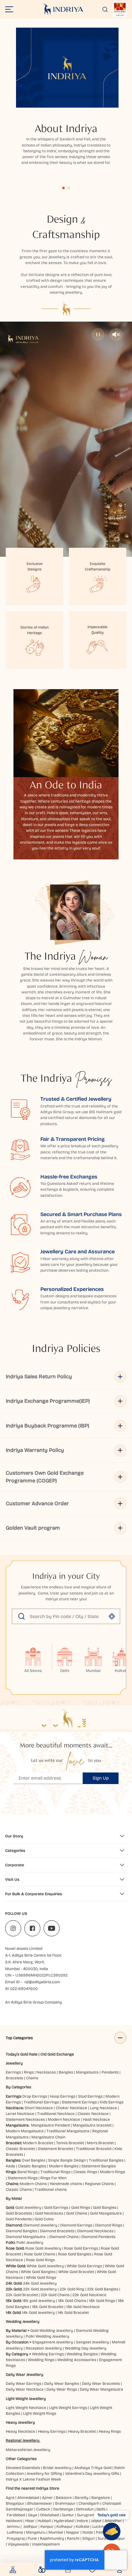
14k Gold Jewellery (38, 2313)
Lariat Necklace (20, 2114)
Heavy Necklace (21, 2431)
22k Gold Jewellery (40, 2289)
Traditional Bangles (106, 2160)
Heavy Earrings (52, 2431)
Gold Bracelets (19, 2213)
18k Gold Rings (102, 2301)
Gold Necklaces (49, 2213)
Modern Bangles (64, 2166)
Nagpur (73, 2532)
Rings (29, 2072)
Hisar (30, 2521)
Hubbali (44, 2521)
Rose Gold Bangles (75, 2254)
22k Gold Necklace (89, 2295)
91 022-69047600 (21, 1989)
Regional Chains (99, 2184)
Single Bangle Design (67, 2160)
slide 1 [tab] (63, 188)
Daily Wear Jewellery (25, 2375)
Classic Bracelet (20, 2149)
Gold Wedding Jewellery (52, 2331)
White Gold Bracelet (76, 2272)
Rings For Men (53, 2178)
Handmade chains (66, 2184)
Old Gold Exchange (57, 2054)
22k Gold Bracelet (22, 2295)
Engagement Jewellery (53, 2342)
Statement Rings (23, 2178)
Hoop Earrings (63, 2096)
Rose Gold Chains (40, 2254)
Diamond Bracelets (57, 2231)
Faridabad (16, 2515)
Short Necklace (39, 2108)
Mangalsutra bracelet (92, 2125)
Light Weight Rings (40, 2413)
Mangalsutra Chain (48, 2137)
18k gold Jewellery (39, 2301)
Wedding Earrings (48, 2354)
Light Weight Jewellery (26, 2399)
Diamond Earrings (76, 2225)
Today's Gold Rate (22, 2054)
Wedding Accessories (77, 2360)
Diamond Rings (109, 2225)
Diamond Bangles (21, 2231)
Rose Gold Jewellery (43, 2248)
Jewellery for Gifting (44, 2474)
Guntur (68, 2515)
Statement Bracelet (55, 2149)
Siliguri (89, 2538)
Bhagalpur (15, 2503)
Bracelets (14, 2078)
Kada (10, 2166)
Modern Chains (33, 2184)
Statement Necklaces (25, 2119)
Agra (10, 2498)
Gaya (33, 2515)
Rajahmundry (52, 2538)
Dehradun (85, 2509)
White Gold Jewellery (45, 2266)
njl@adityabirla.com (42, 1982)
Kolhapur (65, 2527)
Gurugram (86, 2515)
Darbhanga (63, 2509)
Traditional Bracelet (94, 2149)
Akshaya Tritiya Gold (93, 2468)
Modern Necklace (64, 2119)
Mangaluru (36, 2532)
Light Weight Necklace (26, 2408)
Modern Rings (112, 2172)
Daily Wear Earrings (24, 2384)
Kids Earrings (111, 2102)
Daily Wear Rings (62, 2389)
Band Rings (27, 2172)
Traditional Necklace (56, 2114)
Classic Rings (85, 2172)
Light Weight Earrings (68, 2408)
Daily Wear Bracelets (101, 2384)
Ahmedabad (28, 2498)
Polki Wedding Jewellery (47, 2336)
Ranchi (73, 2538)
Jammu (13, 2527)
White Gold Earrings (84, 2266)
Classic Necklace (93, 2114)
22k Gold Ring (72, 2289)
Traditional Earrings (41, 2102)
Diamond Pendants (98, 2237)
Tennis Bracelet (70, 2143)
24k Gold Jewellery (40, 2283)
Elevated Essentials (23, 2468)
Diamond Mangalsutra (26, 2237)
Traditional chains (51, 2190)
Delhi (101, 2509)
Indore (82, 2521)
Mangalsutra (87, 2072)
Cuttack (43, 2509)
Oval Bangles (33, 2160)
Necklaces (46, 2072)
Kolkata (82, 2527)
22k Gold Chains (55, 2295)
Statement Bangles (99, 2166)
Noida (88, 2532)
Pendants (110, 2072)
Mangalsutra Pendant (50, 2125)
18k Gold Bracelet (48, 2307)
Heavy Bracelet (82, 2431)
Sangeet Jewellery (92, 2342)
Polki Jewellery (30, 2243)
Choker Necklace (71, 2108)
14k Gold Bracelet (73, 2313)
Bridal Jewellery (57, 2468)
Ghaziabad (50, 2515)
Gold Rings (81, 2207)
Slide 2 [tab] (69, 188)
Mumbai (56, 2532)
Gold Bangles (105, 2207)
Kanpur (47, 2527)
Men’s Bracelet (100, 2143)
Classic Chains (19, 2190)
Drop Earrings (35, 2096)
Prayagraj (16, 2538)
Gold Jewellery (28, 2207)
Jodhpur (30, 2527)
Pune (32, 2538)
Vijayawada (18, 2544)
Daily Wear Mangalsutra (101, 2389)
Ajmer (47, 2498)
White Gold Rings (41, 2278)
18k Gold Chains (72, 2301)
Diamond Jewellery (40, 2225)
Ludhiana (15, 2532)
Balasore (64, 2498)
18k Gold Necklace (83, 2307)
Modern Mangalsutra (25, 2131)
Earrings (13, 2072)
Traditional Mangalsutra (68, 2131)
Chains (32, 2078)
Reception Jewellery (44, 2348)
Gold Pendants (19, 2219)
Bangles (66, 2072)
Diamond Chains (64, 2237)
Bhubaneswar (40, 2503)
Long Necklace (103, 2108)
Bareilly (82, 2498)
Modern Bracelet (38, 2143)
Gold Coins (44, 2219)
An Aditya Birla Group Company (33, 2002)
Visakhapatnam (47, 2544)
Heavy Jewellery (20, 2422)
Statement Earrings (79, 2102)
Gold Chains (77, 2213)
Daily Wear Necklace (25, 2389)
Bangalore (101, 2498)
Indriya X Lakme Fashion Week (33, 2479)
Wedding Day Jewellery (86, 2348)
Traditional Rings (55, 2172)
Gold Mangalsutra (106, 2213)
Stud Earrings (90, 2096)
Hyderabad (64, 2521)
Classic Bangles (32, 2166)
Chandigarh (89, 2503)
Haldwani (14, 2521)
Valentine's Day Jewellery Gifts (92, 2474)
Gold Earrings (56, 2207)
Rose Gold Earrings (81, 2248)
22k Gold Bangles (103, 2289)
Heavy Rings (110, 2431)
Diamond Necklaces (95, 2231)
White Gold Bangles (38, 2272)
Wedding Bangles (82, 2354)
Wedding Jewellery (23, 2322)
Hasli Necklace (96, 2119)
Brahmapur (65, 2503)
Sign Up (101, 1778)
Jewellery (14, 2063)
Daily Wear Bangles (62, 2384)
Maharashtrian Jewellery (28, 2450)
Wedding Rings (41, 2360)
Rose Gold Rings (40, 2260)
